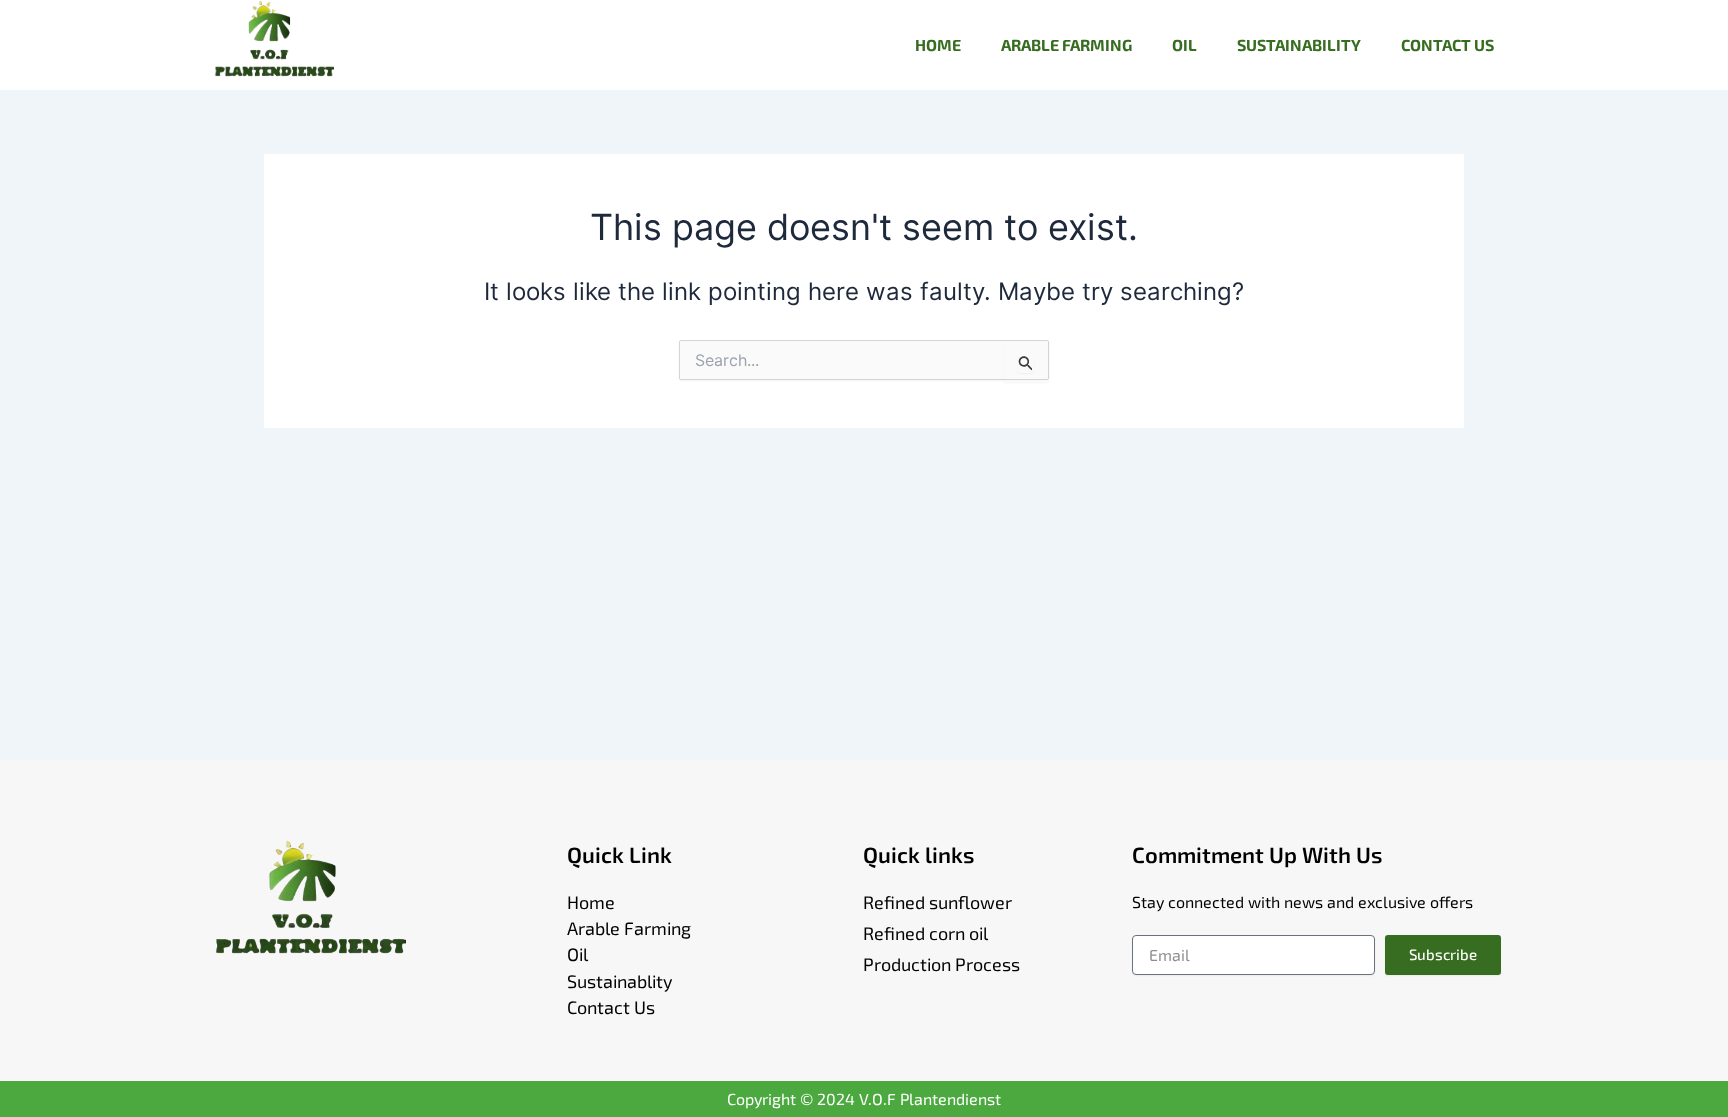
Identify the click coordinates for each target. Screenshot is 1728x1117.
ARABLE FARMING (1066, 44)
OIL (1184, 44)
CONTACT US (1447, 44)
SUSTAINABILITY (1299, 44)
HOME (938, 44)
